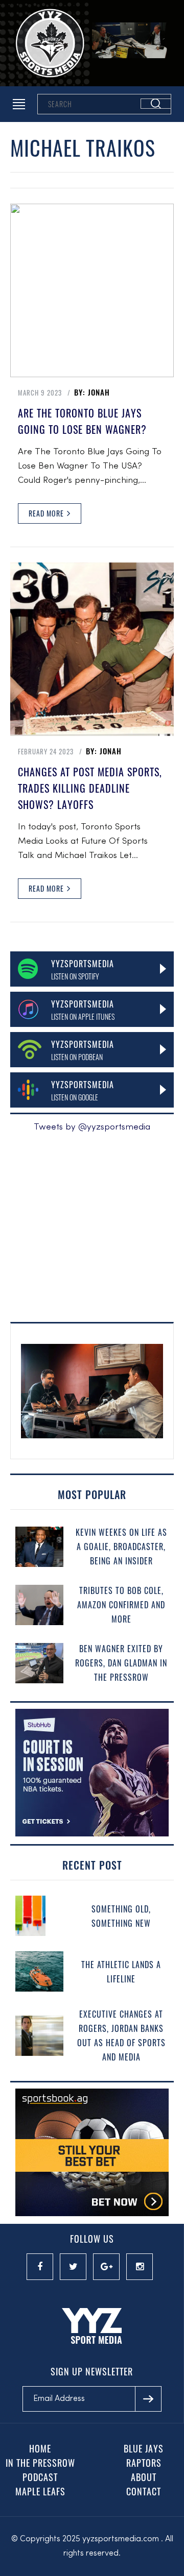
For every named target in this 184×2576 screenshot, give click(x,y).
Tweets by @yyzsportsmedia (92, 1127)
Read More (47, 513)
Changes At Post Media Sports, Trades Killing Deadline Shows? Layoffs (90, 788)
